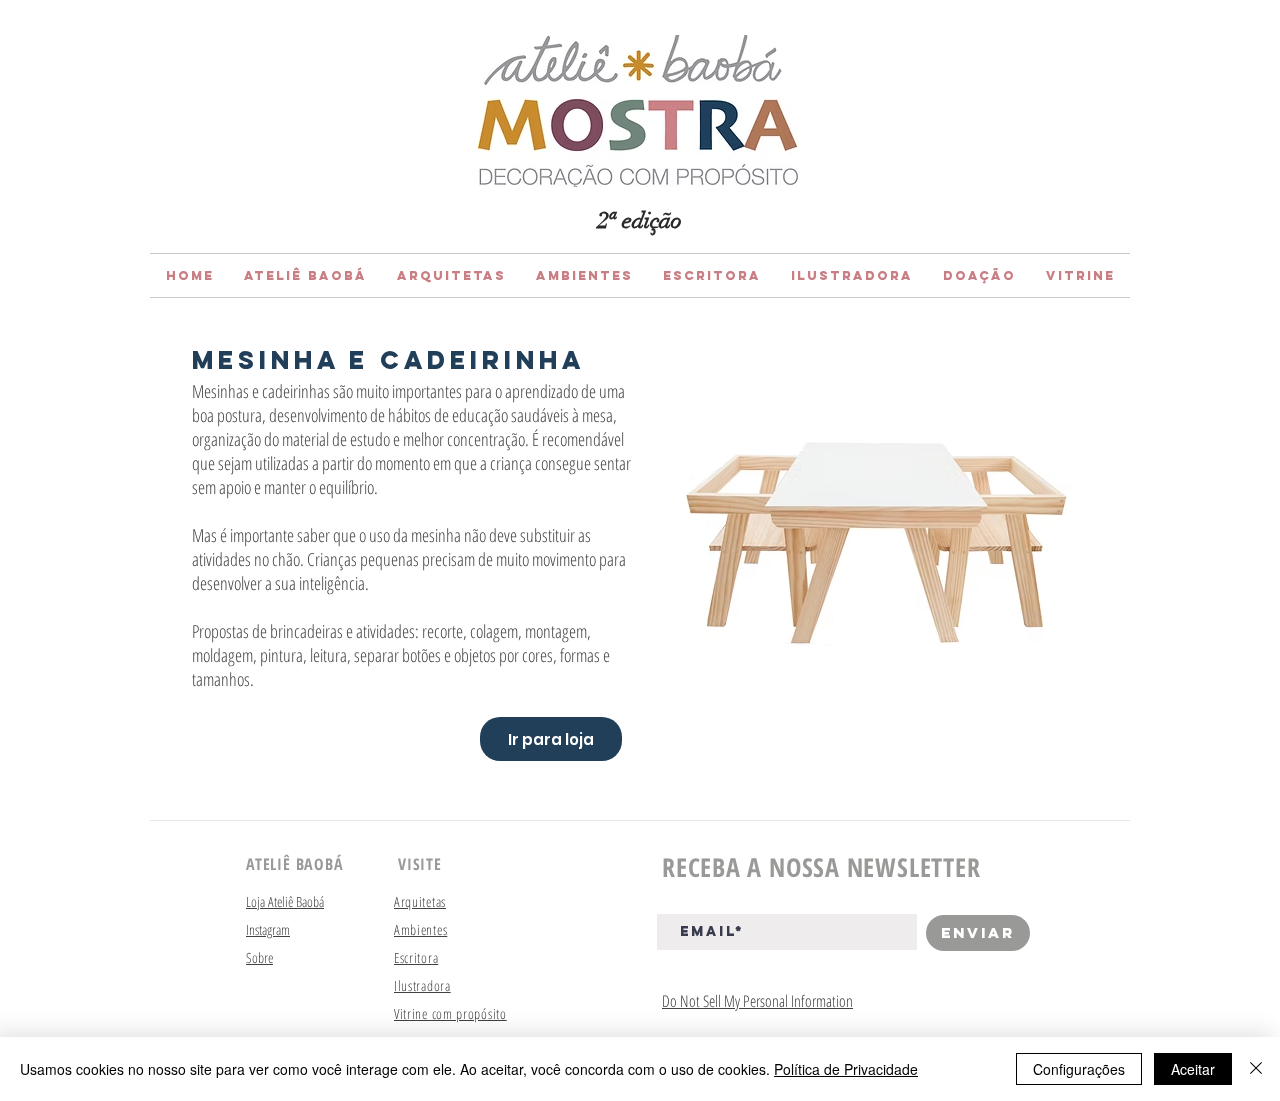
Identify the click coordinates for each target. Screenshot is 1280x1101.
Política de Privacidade (846, 1069)
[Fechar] (1256, 1069)
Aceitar (1193, 1069)
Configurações (1079, 1069)
